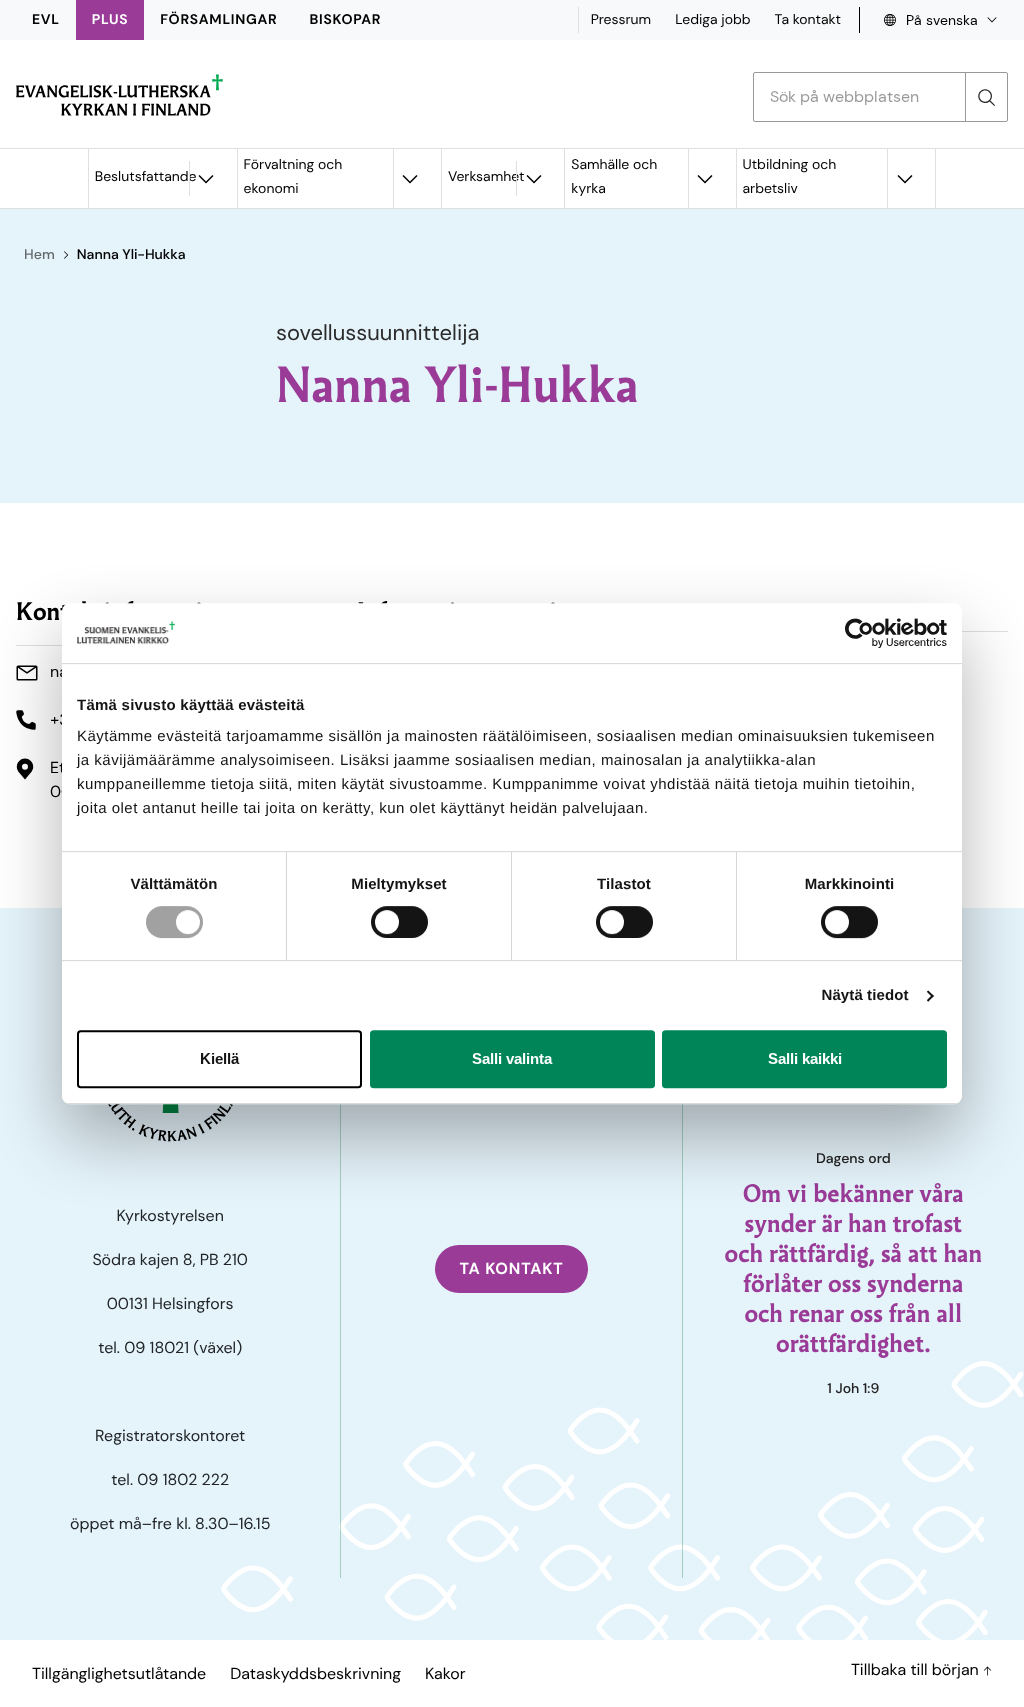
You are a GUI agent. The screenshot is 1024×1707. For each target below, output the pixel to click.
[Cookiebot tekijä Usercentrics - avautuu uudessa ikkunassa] (859, 633)
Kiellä (219, 1058)
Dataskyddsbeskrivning (315, 1673)
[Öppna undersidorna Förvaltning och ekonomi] (410, 178)
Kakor (445, 1673)
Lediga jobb (712, 20)
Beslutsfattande (142, 177)
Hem (39, 255)
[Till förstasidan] (119, 95)
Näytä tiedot (865, 995)
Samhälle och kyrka (614, 177)
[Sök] (986, 97)
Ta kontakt (808, 20)
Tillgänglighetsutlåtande (119, 1673)
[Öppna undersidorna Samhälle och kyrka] (705, 178)
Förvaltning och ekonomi (293, 177)
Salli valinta (512, 1058)
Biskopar (346, 20)
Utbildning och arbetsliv (790, 177)
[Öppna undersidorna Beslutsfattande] (206, 178)
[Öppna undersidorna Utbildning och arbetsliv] (904, 178)
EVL (46, 20)
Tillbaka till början (917, 1669)
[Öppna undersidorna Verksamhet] (533, 178)
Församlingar (218, 20)
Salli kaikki (805, 1058)
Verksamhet (482, 177)
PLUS (110, 20)
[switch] (399, 922)
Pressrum (621, 20)
